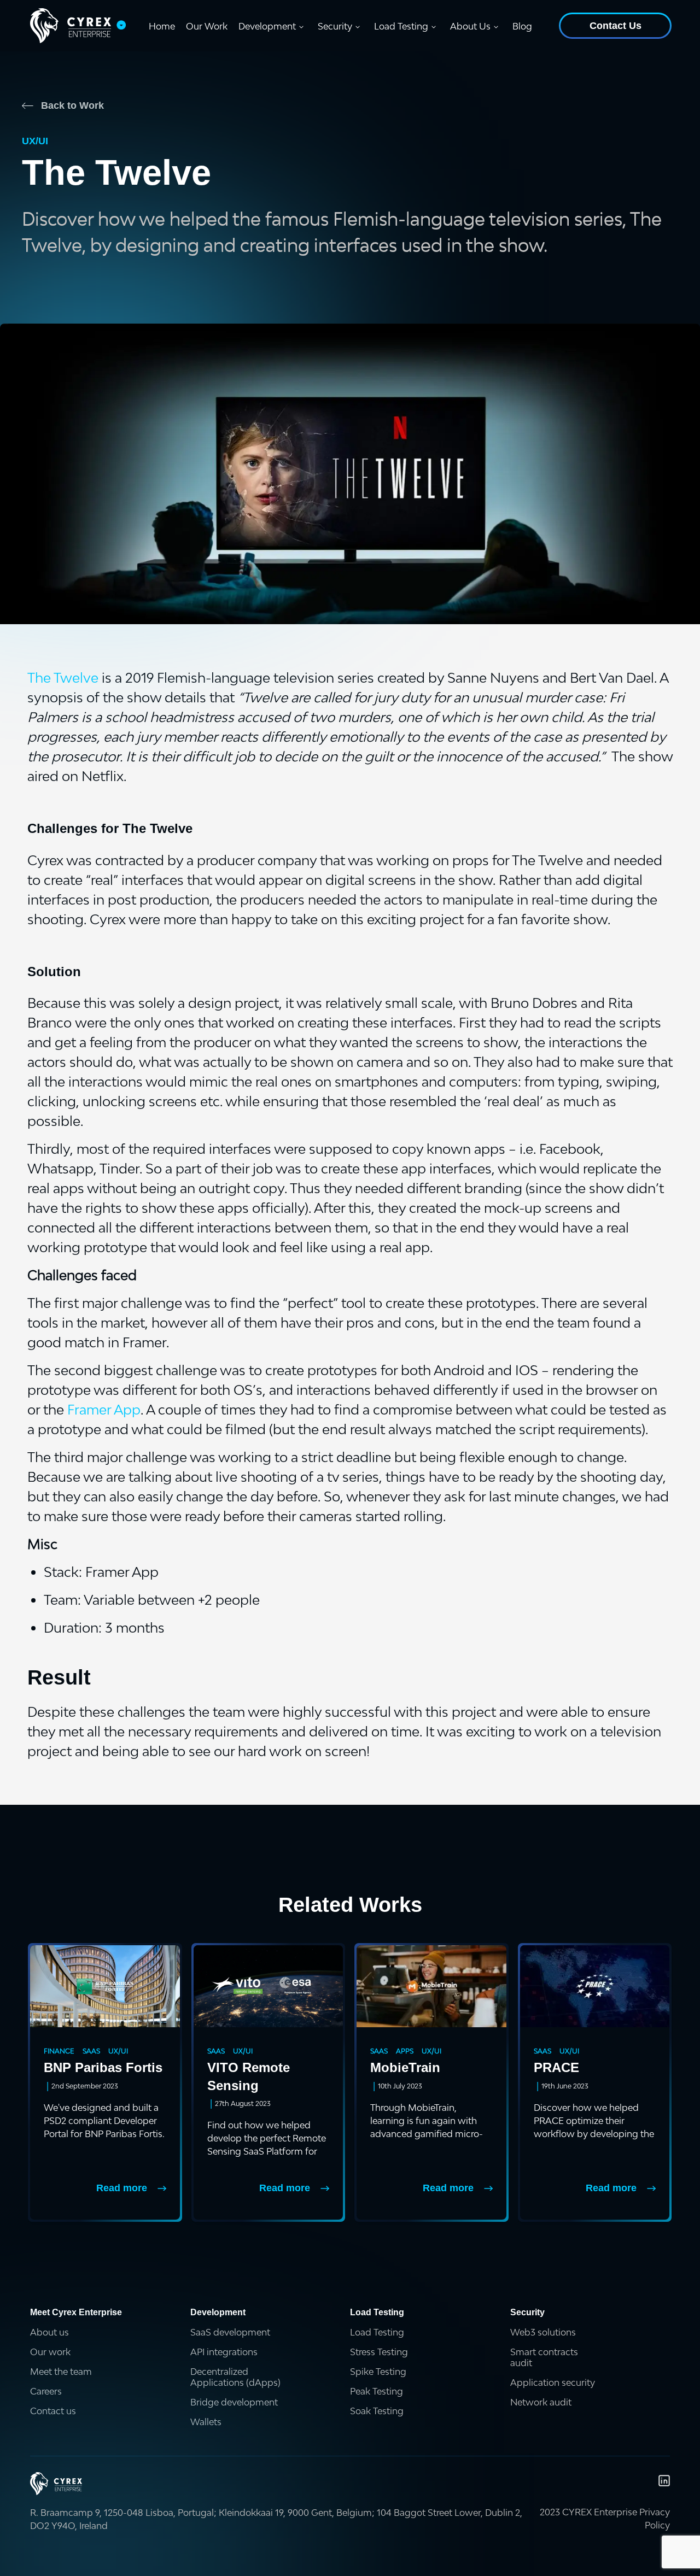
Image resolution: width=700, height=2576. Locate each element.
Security (335, 26)
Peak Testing (377, 2391)
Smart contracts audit (544, 2357)
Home (162, 26)
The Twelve (63, 677)
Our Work (207, 26)
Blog (522, 26)
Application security (553, 2383)
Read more (122, 2188)
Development (267, 26)
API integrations (224, 2352)
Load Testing (401, 26)
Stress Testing (379, 2352)
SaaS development (230, 2332)
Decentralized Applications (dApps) (235, 2377)
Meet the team (61, 2372)
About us (49, 2332)
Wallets (206, 2422)
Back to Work (72, 105)
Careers (46, 2391)
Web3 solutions (543, 2332)
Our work (50, 2352)
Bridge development (234, 2402)
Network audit (541, 2402)
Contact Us (616, 26)
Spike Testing (378, 2372)
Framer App (104, 1409)
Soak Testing (377, 2411)
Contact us (53, 2411)
